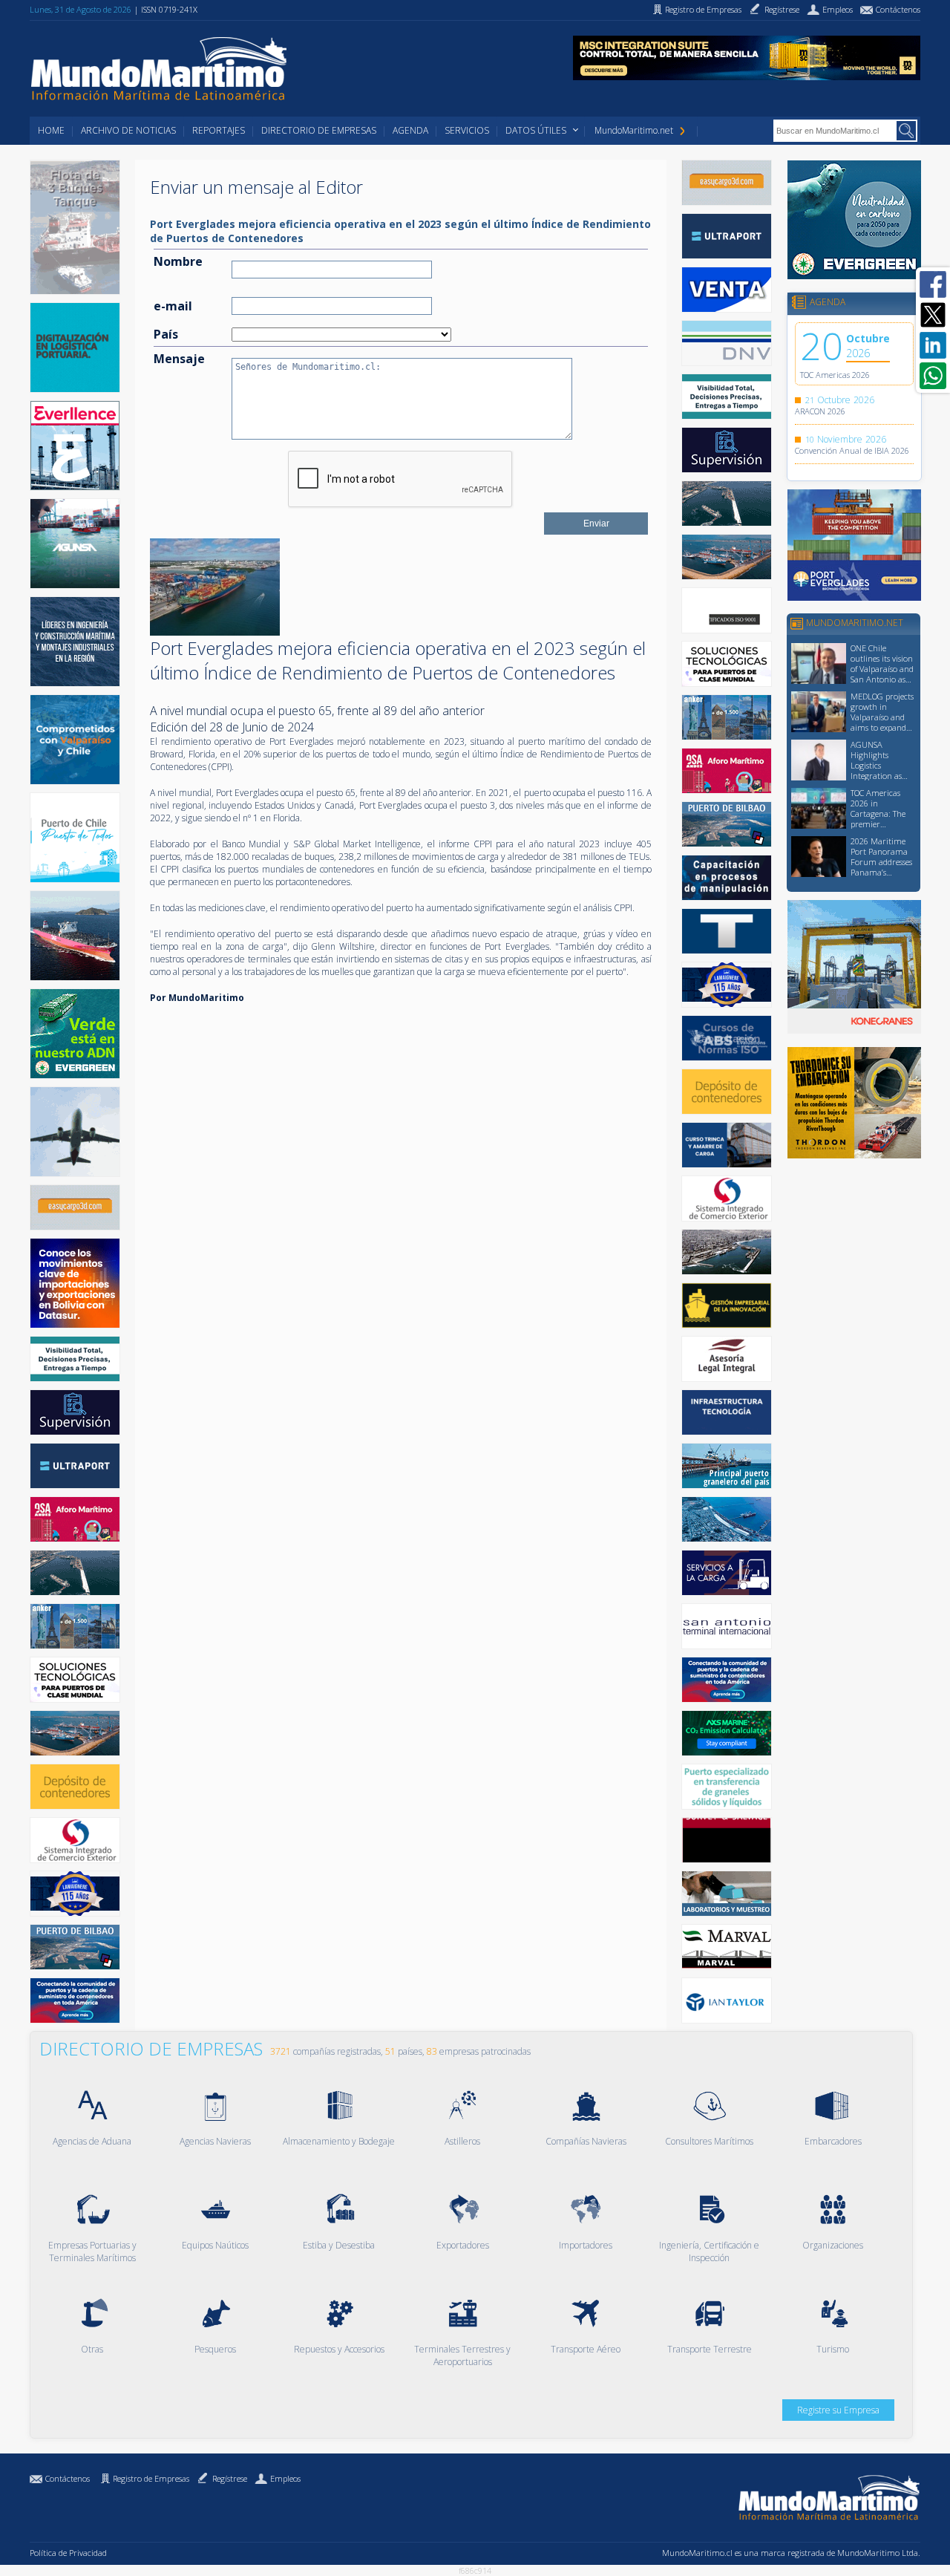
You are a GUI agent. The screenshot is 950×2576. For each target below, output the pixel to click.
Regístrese (230, 2478)
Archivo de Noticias (128, 130)
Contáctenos (68, 2478)
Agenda (410, 130)
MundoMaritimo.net (634, 130)
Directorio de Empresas (319, 130)
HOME (51, 130)
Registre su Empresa (838, 2410)
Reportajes (219, 130)
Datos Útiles (536, 130)
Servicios (467, 130)
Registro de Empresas (151, 2478)
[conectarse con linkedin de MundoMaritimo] (933, 345)
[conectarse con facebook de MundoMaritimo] (933, 284)
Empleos (285, 2478)
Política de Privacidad (68, 2553)
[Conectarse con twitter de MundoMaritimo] (933, 315)
